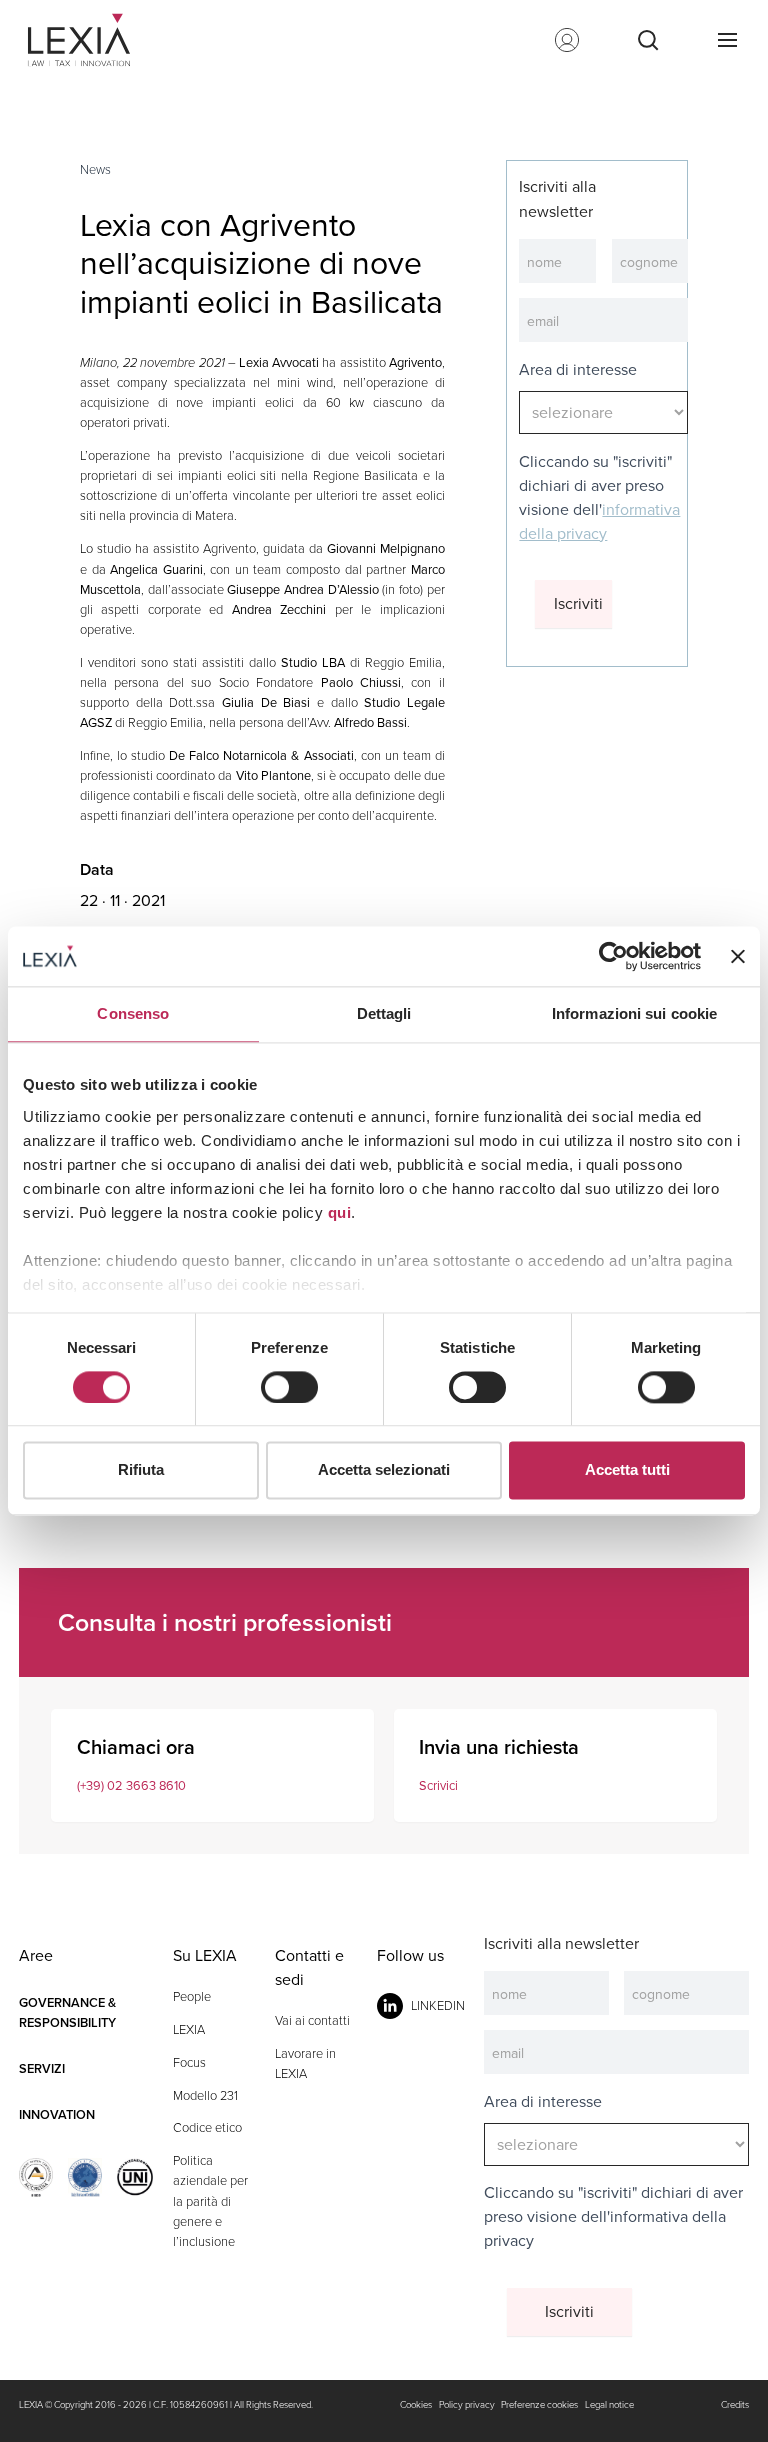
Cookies (416, 2405)
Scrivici (438, 1785)
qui (340, 1212)
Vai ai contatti (312, 2020)
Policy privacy (467, 2405)
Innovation (57, 2114)
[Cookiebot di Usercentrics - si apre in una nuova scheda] (613, 956)
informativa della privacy (599, 521)
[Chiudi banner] (738, 956)
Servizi (42, 2068)
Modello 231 (205, 2095)
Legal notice (609, 2405)
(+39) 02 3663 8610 (131, 1785)
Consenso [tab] (133, 1013)
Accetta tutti (627, 1470)
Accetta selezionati (384, 1470)
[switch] (289, 1387)
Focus (189, 2062)
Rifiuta (141, 1470)
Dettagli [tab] (384, 1013)
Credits (735, 2405)
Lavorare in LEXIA (305, 2063)
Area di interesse (578, 369)
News (95, 169)
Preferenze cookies (539, 2405)
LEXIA (189, 2029)
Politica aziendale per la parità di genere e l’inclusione (210, 2200)
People (192, 1996)
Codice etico (207, 2127)
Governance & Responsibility (67, 2012)
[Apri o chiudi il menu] (727, 40)
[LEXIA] (86, 40)
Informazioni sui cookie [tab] (634, 1013)
